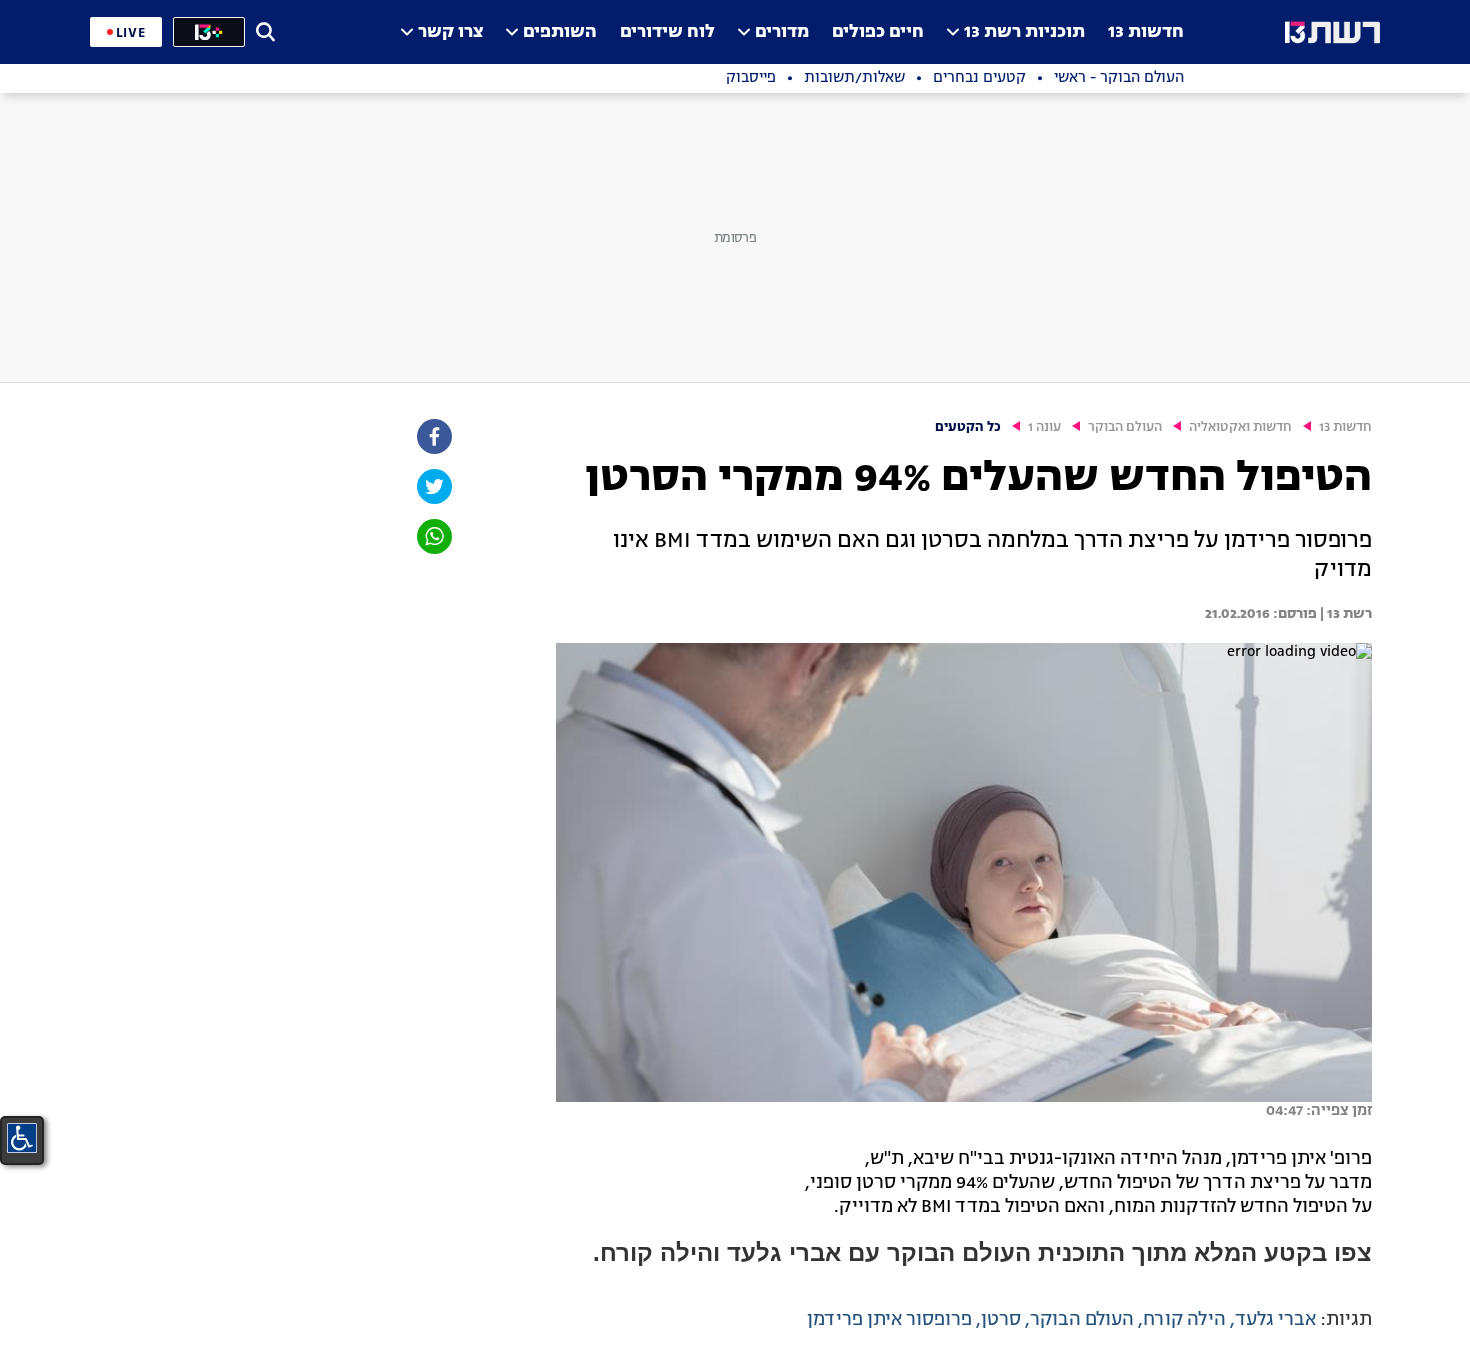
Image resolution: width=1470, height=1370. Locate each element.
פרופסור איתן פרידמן (889, 1320)
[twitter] (433, 486)
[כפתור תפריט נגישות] (22, 1138)
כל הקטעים (968, 427)
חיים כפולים (878, 32)
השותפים (560, 32)
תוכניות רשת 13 (1024, 32)
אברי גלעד (1275, 1320)
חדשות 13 (1146, 32)
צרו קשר (450, 32)
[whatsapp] (433, 536)
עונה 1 (1044, 427)
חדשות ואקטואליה (1240, 427)
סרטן (1001, 1320)
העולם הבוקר (1125, 427)
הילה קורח (1184, 1320)
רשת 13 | (1344, 614)
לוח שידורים (667, 32)
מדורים (782, 32)
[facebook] (433, 436)
